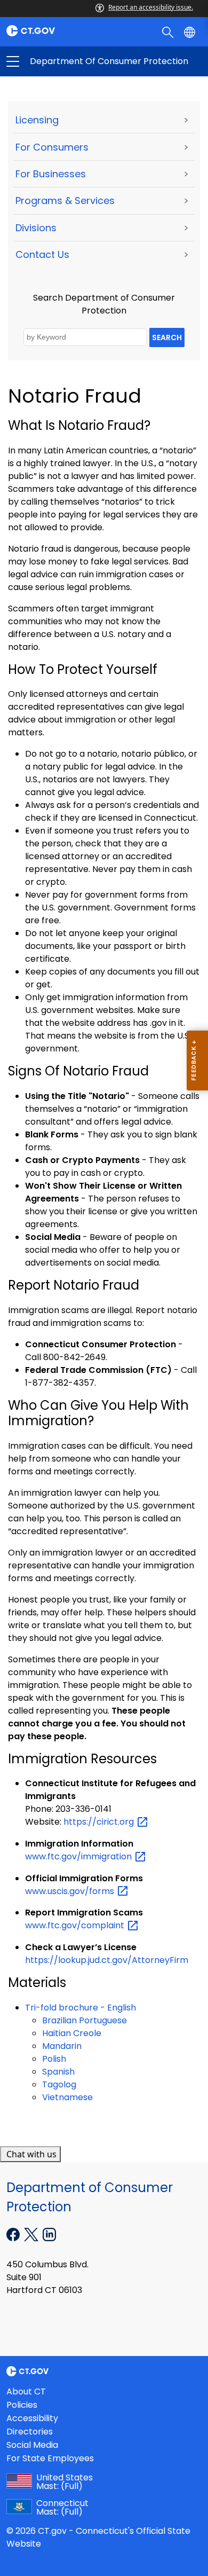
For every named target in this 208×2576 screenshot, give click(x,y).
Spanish (58, 2072)
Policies (22, 2405)
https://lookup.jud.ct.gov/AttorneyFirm (107, 1960)
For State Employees (50, 2458)
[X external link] (32, 2234)
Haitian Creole (72, 2033)
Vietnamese (67, 2097)
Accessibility (32, 2418)
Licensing (37, 120)
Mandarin (62, 2046)
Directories (30, 2432)
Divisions (36, 228)
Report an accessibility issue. (151, 7)
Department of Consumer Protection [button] (58, 61)
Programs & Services (65, 201)
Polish (54, 2059)
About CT (26, 2392)
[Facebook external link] (14, 2234)
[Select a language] (191, 32)
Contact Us (42, 254)
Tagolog (59, 2084)
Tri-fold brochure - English (81, 2008)
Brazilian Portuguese (85, 2020)
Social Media (32, 2445)
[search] (169, 32)
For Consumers (52, 147)
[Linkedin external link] (49, 2234)
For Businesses (51, 174)
